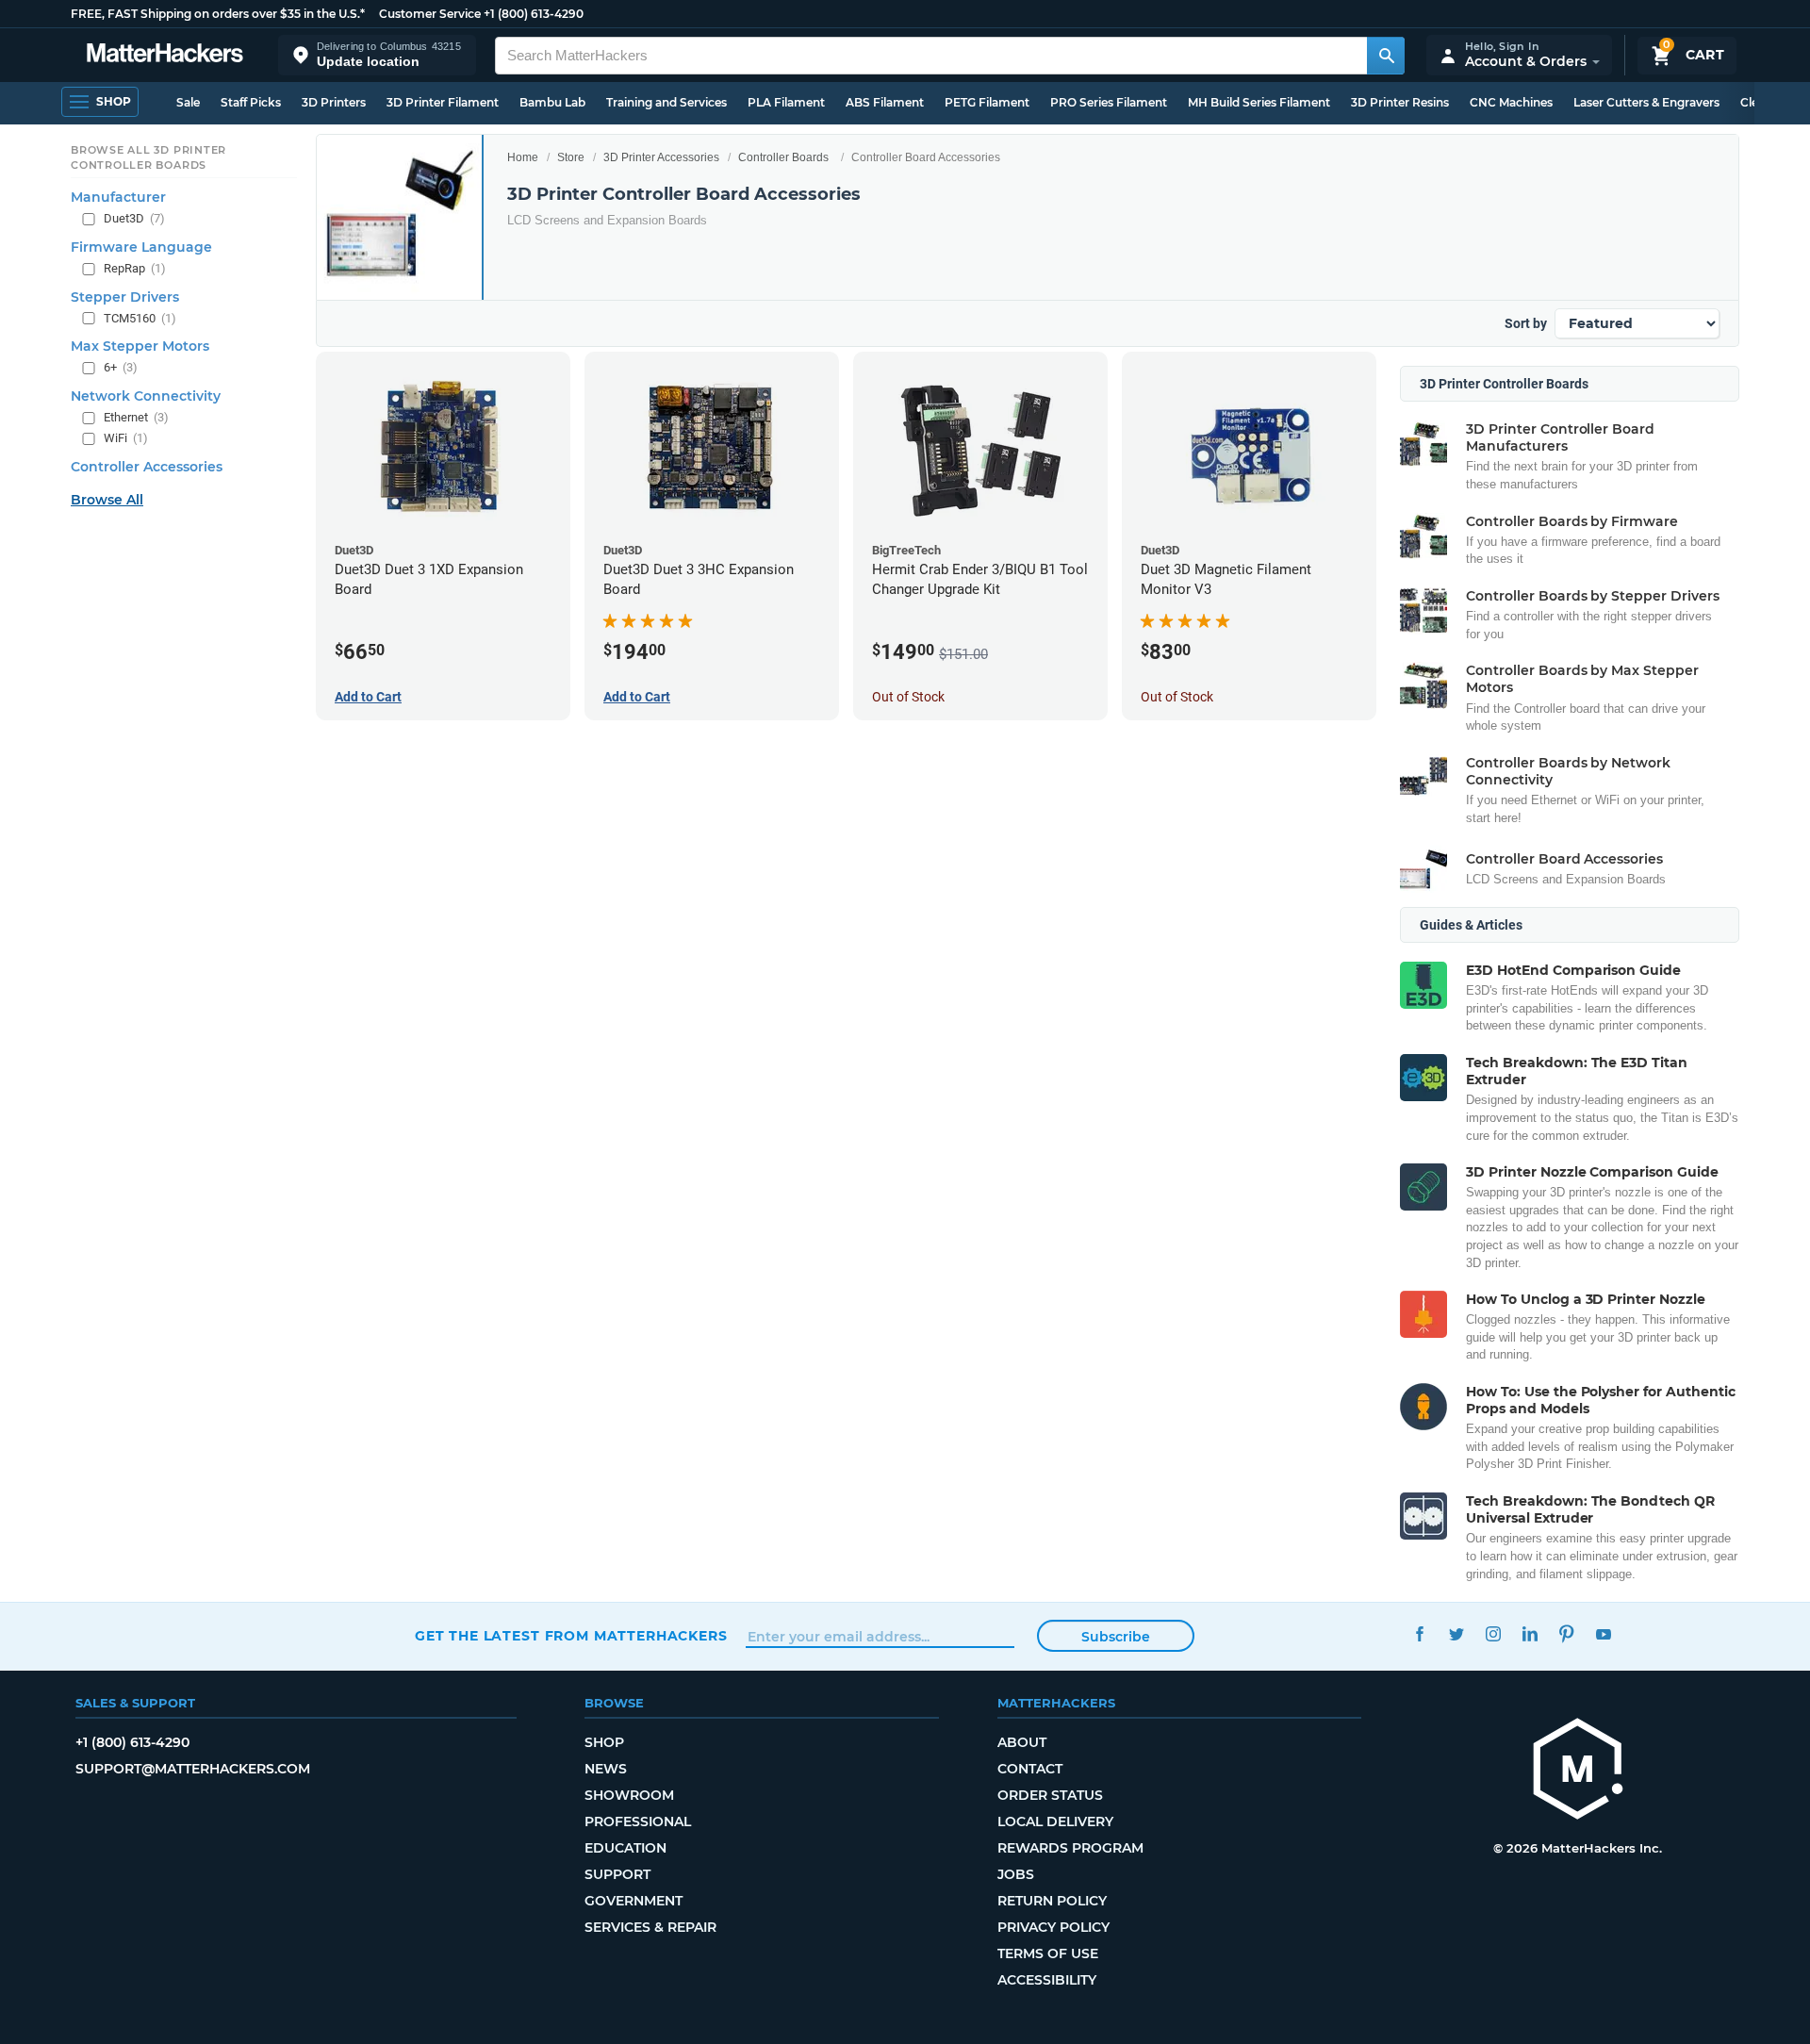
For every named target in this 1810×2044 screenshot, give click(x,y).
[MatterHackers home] (165, 55)
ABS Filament (885, 102)
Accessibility (1047, 1980)
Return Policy (1052, 1901)
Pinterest (1566, 1633)
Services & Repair (650, 1927)
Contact (1030, 1769)
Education (625, 1848)
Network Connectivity (146, 396)
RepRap (135, 268)
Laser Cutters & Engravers (1646, 102)
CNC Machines (1511, 102)
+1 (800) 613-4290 (534, 14)
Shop (604, 1742)
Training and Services (666, 102)
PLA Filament (786, 102)
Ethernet (136, 417)
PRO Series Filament (1109, 102)
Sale (188, 102)
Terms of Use (1048, 1953)
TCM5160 (140, 318)
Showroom (629, 1795)
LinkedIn (1530, 1633)
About (1022, 1742)
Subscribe (1116, 1637)
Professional (638, 1821)
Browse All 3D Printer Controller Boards (148, 157)
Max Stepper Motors (140, 346)
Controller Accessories (147, 467)
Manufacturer (118, 197)
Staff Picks (251, 102)
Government (633, 1901)
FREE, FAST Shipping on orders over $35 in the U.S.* (218, 14)
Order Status (1050, 1795)
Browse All (107, 500)
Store (571, 157)
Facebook (1419, 1633)
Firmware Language (141, 247)
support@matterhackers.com (193, 1769)
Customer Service (430, 14)
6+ (121, 367)
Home (523, 157)
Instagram (1493, 1633)
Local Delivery (1055, 1821)
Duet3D (134, 218)
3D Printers (334, 102)
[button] (377, 55)
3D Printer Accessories (661, 157)
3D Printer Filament (443, 102)
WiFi (126, 438)
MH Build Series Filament (1259, 102)
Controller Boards (783, 157)
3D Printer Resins (1400, 102)
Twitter (1456, 1633)
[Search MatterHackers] (1386, 56)
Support (617, 1874)
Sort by (1526, 323)
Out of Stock (908, 697)
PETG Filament (987, 102)
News (606, 1769)
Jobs (1016, 1874)
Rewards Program (1070, 1848)
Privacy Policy (1053, 1927)
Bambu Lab (552, 102)
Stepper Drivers (125, 297)
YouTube (1603, 1633)
